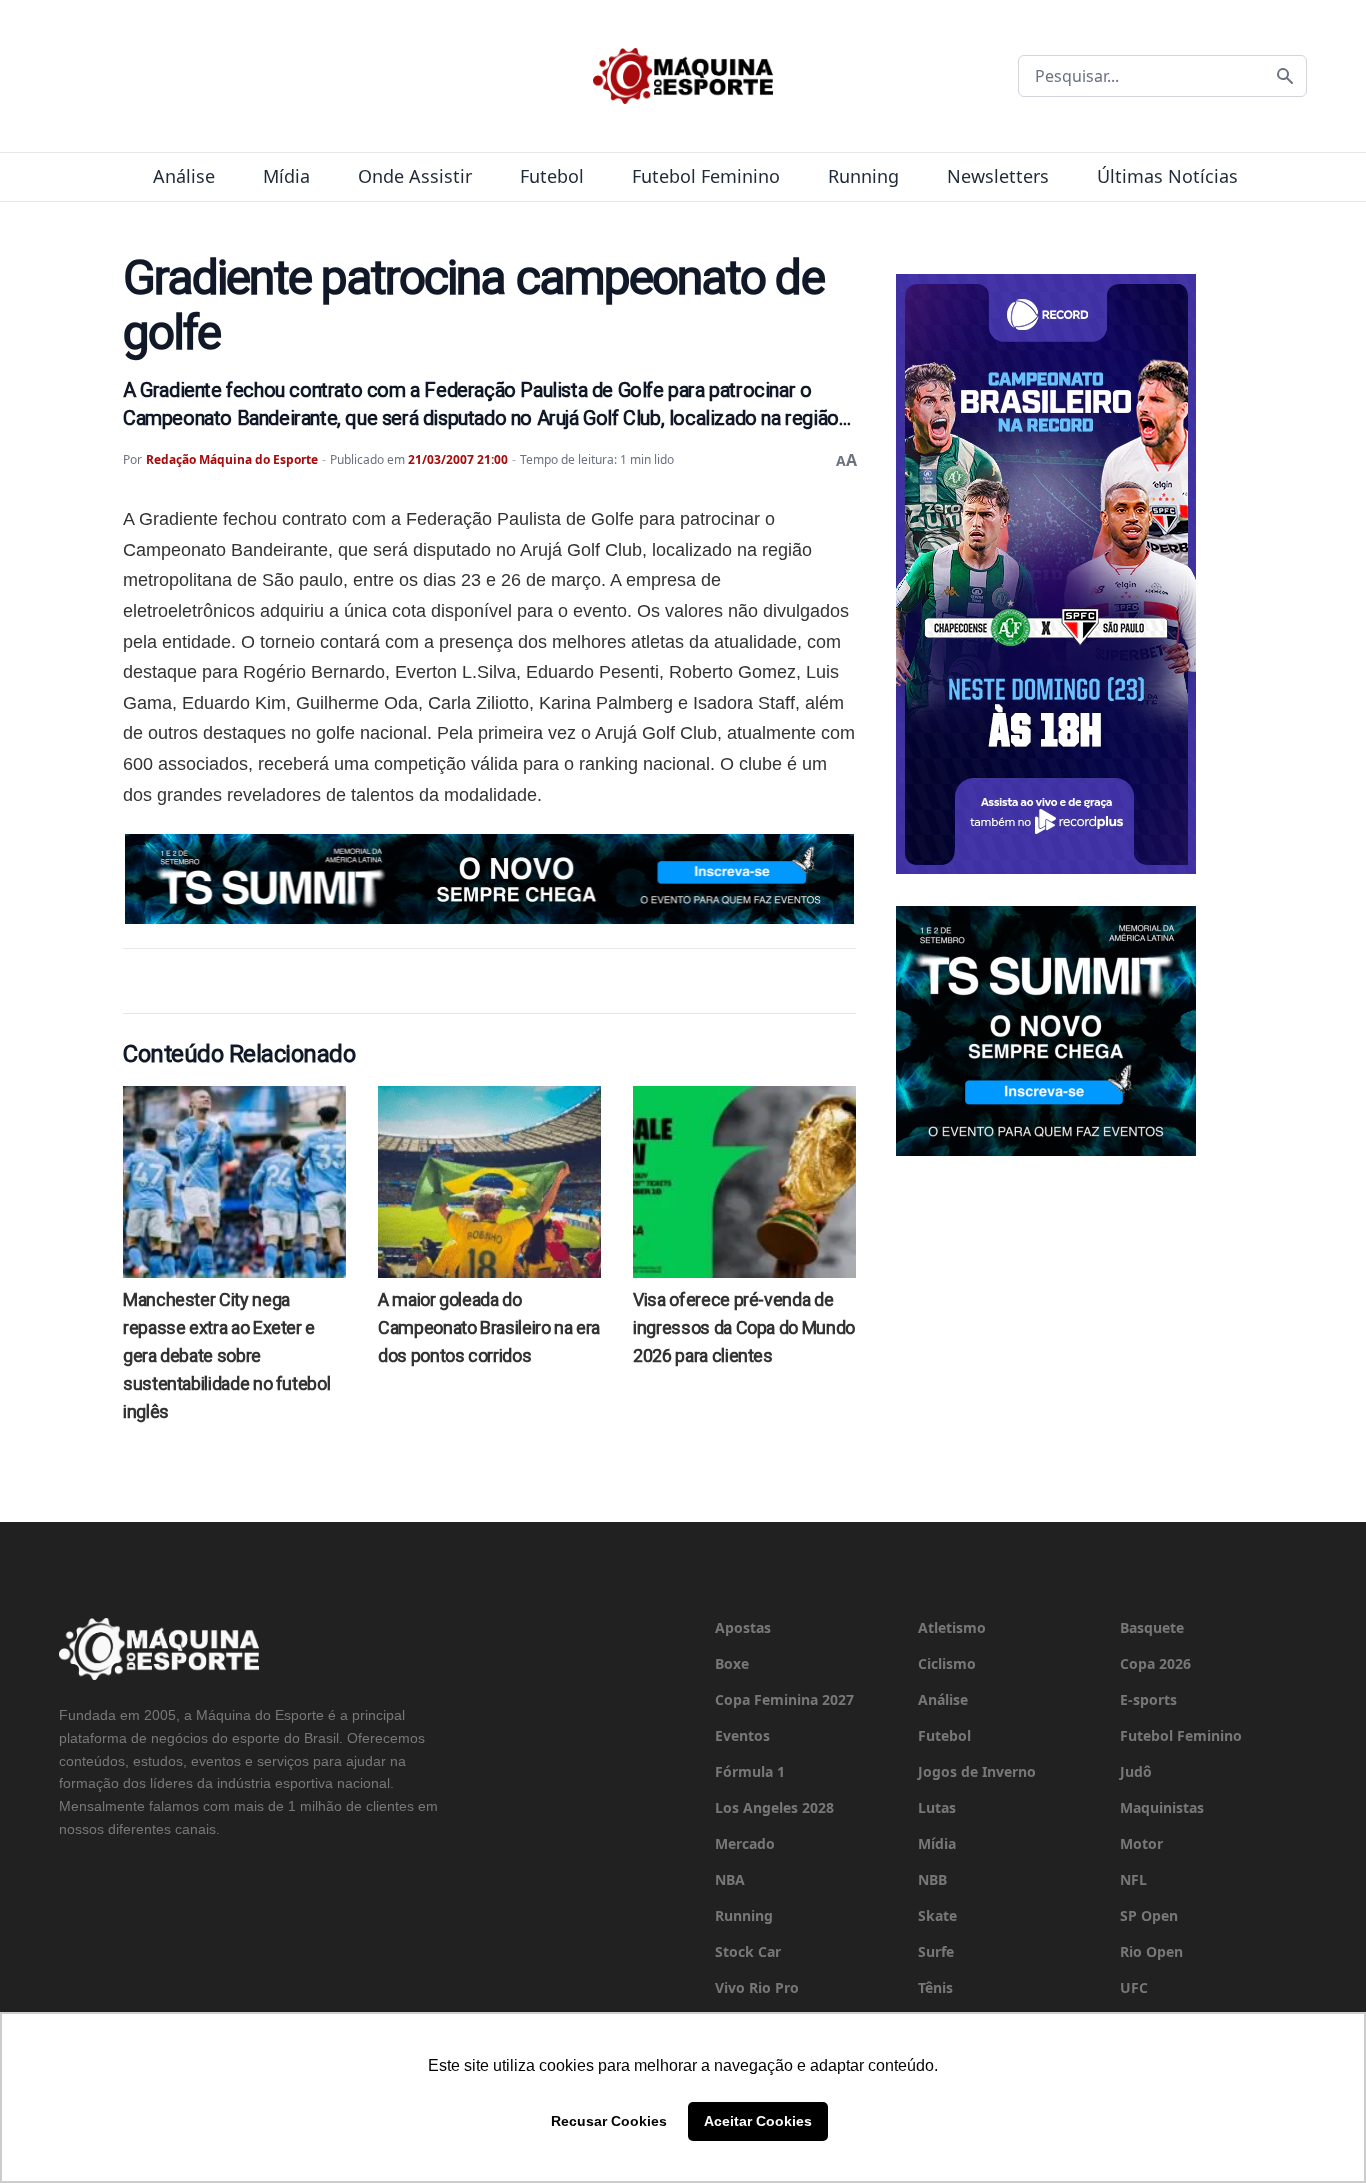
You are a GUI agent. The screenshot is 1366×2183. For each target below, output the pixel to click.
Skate (937, 1915)
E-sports (1148, 1699)
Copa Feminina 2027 (784, 1699)
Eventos (742, 1735)
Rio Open (1151, 1951)
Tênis (935, 1987)
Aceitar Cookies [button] (758, 2121)
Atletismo (952, 1627)
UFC (1134, 1987)
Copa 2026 (1155, 1663)
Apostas (743, 1627)
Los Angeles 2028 (774, 1807)
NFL (1133, 1879)
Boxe (732, 1663)
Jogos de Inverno (977, 1771)
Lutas (937, 1807)
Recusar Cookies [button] (609, 2121)
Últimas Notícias (1167, 176)
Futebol (552, 176)
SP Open (1149, 1915)
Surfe (936, 1951)
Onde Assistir (415, 176)
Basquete (1152, 1627)
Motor (1141, 1843)
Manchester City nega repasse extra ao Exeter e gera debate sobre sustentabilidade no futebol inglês (226, 1355)
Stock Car (748, 1951)
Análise (184, 176)
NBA (730, 1879)
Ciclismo (947, 1663)
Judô (1136, 1771)
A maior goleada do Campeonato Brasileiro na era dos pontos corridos (489, 1327)
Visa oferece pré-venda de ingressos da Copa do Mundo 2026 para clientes (744, 1327)
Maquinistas (1162, 1807)
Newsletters (998, 176)
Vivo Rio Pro (757, 1987)
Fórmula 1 (750, 1771)
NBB (932, 1879)
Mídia (286, 176)
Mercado (745, 1843)
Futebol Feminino (706, 176)
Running (863, 176)
